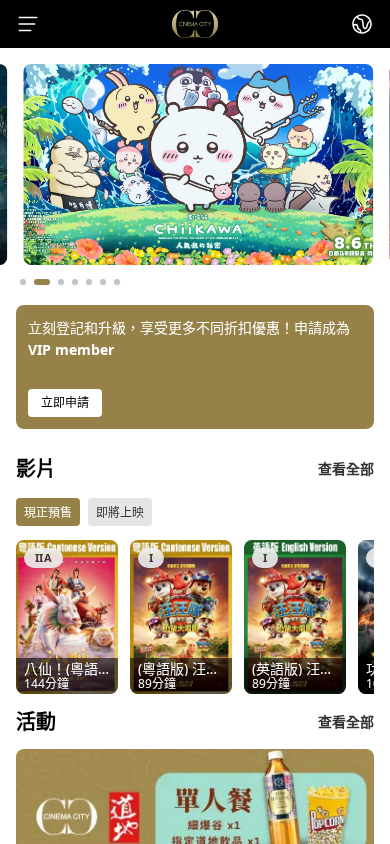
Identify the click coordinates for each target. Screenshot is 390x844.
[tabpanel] (195, 617)
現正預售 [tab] (48, 512)
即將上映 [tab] (120, 512)
